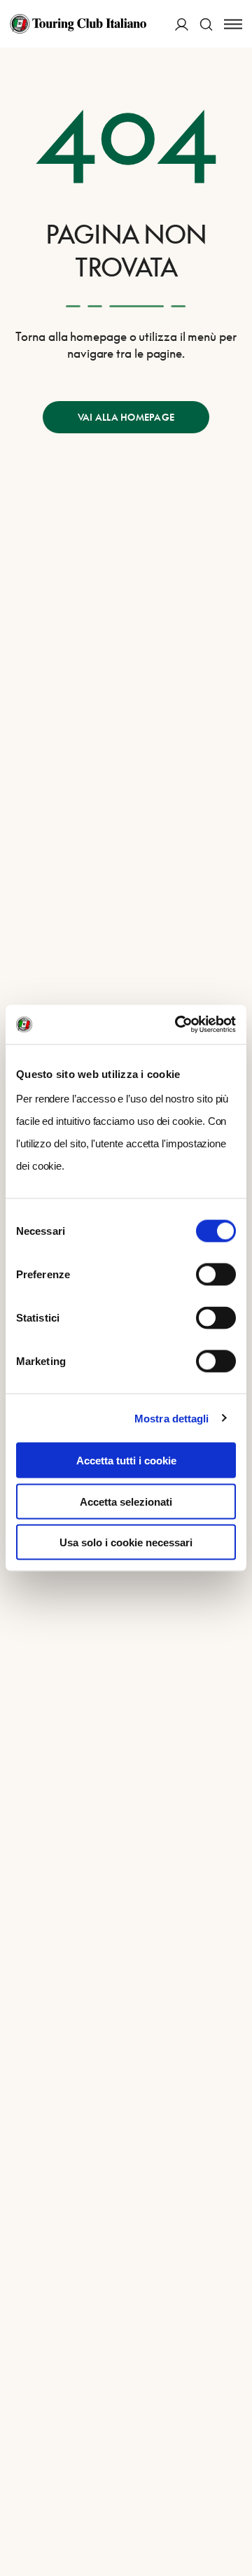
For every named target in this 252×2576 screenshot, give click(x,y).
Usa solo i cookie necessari (126, 1542)
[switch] (216, 1275)
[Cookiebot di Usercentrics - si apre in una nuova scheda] (178, 1025)
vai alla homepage (126, 417)
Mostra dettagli (172, 1418)
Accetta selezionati (126, 1501)
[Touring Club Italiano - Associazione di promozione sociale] (78, 24)
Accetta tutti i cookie (126, 1461)
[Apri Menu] (233, 24)
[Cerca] (206, 24)
